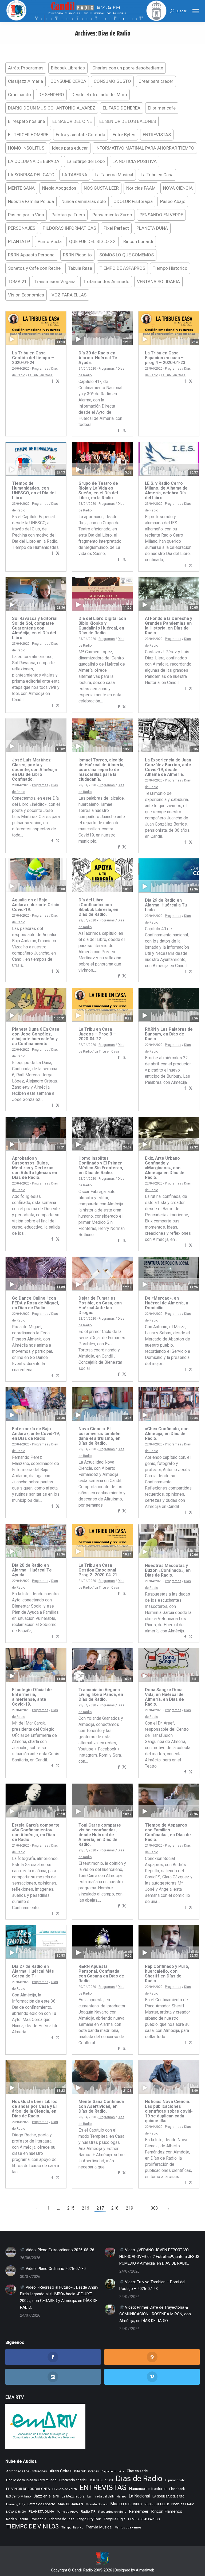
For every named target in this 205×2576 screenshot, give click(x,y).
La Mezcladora (73, 2496)
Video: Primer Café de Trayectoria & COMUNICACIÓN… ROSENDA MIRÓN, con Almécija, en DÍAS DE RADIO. (155, 2314)
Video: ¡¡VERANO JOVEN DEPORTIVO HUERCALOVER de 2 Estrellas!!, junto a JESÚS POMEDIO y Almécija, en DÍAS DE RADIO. (159, 2257)
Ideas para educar (70, 148)
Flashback (177, 2489)
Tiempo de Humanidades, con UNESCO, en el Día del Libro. (34, 490)
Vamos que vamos (128, 2528)
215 (71, 2208)
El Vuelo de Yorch (65, 2489)
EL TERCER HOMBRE (28, 135)
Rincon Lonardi (138, 241)
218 (115, 2208)
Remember (139, 2511)
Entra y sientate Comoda (80, 135)
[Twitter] (58, 382)
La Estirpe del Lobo (86, 161)
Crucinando (19, 95)
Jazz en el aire (46, 2496)
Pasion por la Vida (26, 215)
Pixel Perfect (116, 228)
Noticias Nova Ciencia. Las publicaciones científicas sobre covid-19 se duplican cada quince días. (169, 2111)
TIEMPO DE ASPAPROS (122, 268)
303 (154, 2208)
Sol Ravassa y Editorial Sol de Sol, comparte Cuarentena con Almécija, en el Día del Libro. (35, 628)
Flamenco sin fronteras (148, 2489)
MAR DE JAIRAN (70, 2504)
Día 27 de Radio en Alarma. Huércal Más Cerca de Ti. (33, 1971)
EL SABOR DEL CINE (72, 121)
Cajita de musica (113, 2471)
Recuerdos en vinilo (112, 2512)
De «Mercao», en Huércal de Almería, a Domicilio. (167, 1303)
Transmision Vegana (55, 282)
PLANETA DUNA (152, 228)
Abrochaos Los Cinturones (27, 2471)
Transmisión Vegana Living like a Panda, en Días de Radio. (101, 1694)
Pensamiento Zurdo (112, 215)
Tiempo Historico (170, 268)
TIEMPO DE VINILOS (32, 2526)
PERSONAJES (22, 228)
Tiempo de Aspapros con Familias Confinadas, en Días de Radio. (168, 1832)
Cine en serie (137, 2471)
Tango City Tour (89, 2519)
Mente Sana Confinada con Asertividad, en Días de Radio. (101, 2106)
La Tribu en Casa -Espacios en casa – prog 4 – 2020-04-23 (165, 358)
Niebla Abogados (59, 188)
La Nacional (139, 2496)
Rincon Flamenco (167, 2511)
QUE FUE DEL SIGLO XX (92, 241)
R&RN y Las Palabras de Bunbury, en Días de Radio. (169, 1034)
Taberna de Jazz (62, 2519)
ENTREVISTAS (157, 135)
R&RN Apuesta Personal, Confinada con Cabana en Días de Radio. (101, 1974)
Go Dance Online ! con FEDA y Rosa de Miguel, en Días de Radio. (36, 1303)
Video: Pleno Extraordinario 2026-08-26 (59, 2250)
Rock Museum (17, 2519)
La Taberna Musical (114, 175)
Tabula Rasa (80, 268)
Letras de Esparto (41, 2504)
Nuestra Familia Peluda (31, 201)
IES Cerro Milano (19, 2496)
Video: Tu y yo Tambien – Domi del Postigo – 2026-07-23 (152, 2285)
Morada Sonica (97, 2504)
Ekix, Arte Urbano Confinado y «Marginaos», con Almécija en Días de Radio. (165, 1168)
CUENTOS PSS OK (102, 2480)
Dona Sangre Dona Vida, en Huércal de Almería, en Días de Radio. (164, 1697)
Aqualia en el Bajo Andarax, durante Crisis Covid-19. (36, 905)
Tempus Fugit (114, 2519)
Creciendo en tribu (73, 2480)
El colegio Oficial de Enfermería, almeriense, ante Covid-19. (32, 1697)
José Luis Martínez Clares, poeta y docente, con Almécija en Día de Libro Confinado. (34, 770)
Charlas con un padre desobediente (128, 68)
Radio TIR (88, 2511)
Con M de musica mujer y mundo (31, 2480)
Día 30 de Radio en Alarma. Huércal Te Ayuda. (98, 358)
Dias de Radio (139, 2479)
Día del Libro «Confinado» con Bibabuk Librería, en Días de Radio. (98, 907)
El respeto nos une (26, 121)
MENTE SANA (21, 188)
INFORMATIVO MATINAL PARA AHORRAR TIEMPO (145, 148)
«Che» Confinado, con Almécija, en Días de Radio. (167, 1434)
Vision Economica (26, 295)
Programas (40, 369)
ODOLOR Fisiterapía (133, 201)
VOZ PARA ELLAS (69, 295)
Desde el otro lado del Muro (99, 95)
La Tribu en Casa (157, 175)
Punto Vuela (50, 241)
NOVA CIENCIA (178, 188)
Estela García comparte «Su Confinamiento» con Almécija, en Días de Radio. (36, 1832)
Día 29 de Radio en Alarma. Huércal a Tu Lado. (166, 905)
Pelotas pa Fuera (68, 215)
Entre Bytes (124, 135)
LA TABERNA (75, 175)
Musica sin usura (126, 2504)
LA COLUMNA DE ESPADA (34, 161)
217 (100, 2208)
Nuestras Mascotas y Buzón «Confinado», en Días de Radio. (168, 1570)
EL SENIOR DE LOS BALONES (128, 121)
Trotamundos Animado (106, 282)
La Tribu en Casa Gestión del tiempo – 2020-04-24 (33, 358)
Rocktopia (38, 2519)
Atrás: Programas (26, 68)
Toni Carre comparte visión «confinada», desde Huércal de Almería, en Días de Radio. (100, 1835)
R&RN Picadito (77, 255)
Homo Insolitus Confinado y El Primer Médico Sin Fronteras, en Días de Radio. (101, 1165)
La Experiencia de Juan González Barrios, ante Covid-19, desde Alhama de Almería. (168, 767)
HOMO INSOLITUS (26, 148)
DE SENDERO (51, 95)
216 (86, 2208)
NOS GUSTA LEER (101, 188)
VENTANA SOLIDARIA (158, 282)
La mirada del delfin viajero (107, 2496)
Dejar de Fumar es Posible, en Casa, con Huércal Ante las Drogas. (100, 1305)
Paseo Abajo (173, 201)
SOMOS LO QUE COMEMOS (127, 255)
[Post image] (11, 2252)
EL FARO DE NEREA (122, 108)
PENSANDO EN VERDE (161, 215)
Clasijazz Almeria (25, 81)
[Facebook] (52, 382)
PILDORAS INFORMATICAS (69, 228)
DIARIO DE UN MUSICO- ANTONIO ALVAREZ (52, 108)
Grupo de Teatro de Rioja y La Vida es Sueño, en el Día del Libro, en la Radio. (98, 490)
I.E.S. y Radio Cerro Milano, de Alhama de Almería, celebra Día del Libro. (166, 490)
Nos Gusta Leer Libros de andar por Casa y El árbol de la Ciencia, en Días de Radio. (35, 2109)
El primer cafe (162, 108)
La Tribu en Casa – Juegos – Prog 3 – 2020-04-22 (97, 1034)
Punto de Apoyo (68, 2512)
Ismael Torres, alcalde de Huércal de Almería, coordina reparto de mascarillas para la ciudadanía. (101, 770)
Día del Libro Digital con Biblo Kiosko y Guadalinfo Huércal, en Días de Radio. (102, 626)
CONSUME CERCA (68, 81)
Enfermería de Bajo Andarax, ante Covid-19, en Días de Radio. (36, 1434)
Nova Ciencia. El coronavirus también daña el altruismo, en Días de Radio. (99, 1436)
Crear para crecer (156, 81)
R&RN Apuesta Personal (32, 255)
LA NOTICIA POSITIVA (135, 161)
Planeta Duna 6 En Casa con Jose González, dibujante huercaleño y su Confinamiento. (36, 1036)
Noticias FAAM (141, 188)
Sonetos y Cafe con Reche (34, 268)
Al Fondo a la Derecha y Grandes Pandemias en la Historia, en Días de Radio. (169, 626)
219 (130, 2208)
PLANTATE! (19, 241)
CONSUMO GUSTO (112, 81)
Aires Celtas (61, 2471)
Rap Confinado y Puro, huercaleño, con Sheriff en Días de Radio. (167, 1974)
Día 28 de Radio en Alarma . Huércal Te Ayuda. (32, 1570)
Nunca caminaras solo (84, 201)
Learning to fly (15, 2504)
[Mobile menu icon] (196, 11)
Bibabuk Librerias (68, 68)
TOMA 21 (17, 282)
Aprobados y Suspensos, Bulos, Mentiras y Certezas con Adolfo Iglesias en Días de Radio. (35, 1168)
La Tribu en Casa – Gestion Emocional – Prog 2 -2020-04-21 (99, 1570)
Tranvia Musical (99, 2527)
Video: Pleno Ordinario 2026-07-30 (55, 2269)
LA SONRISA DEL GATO (31, 175)
